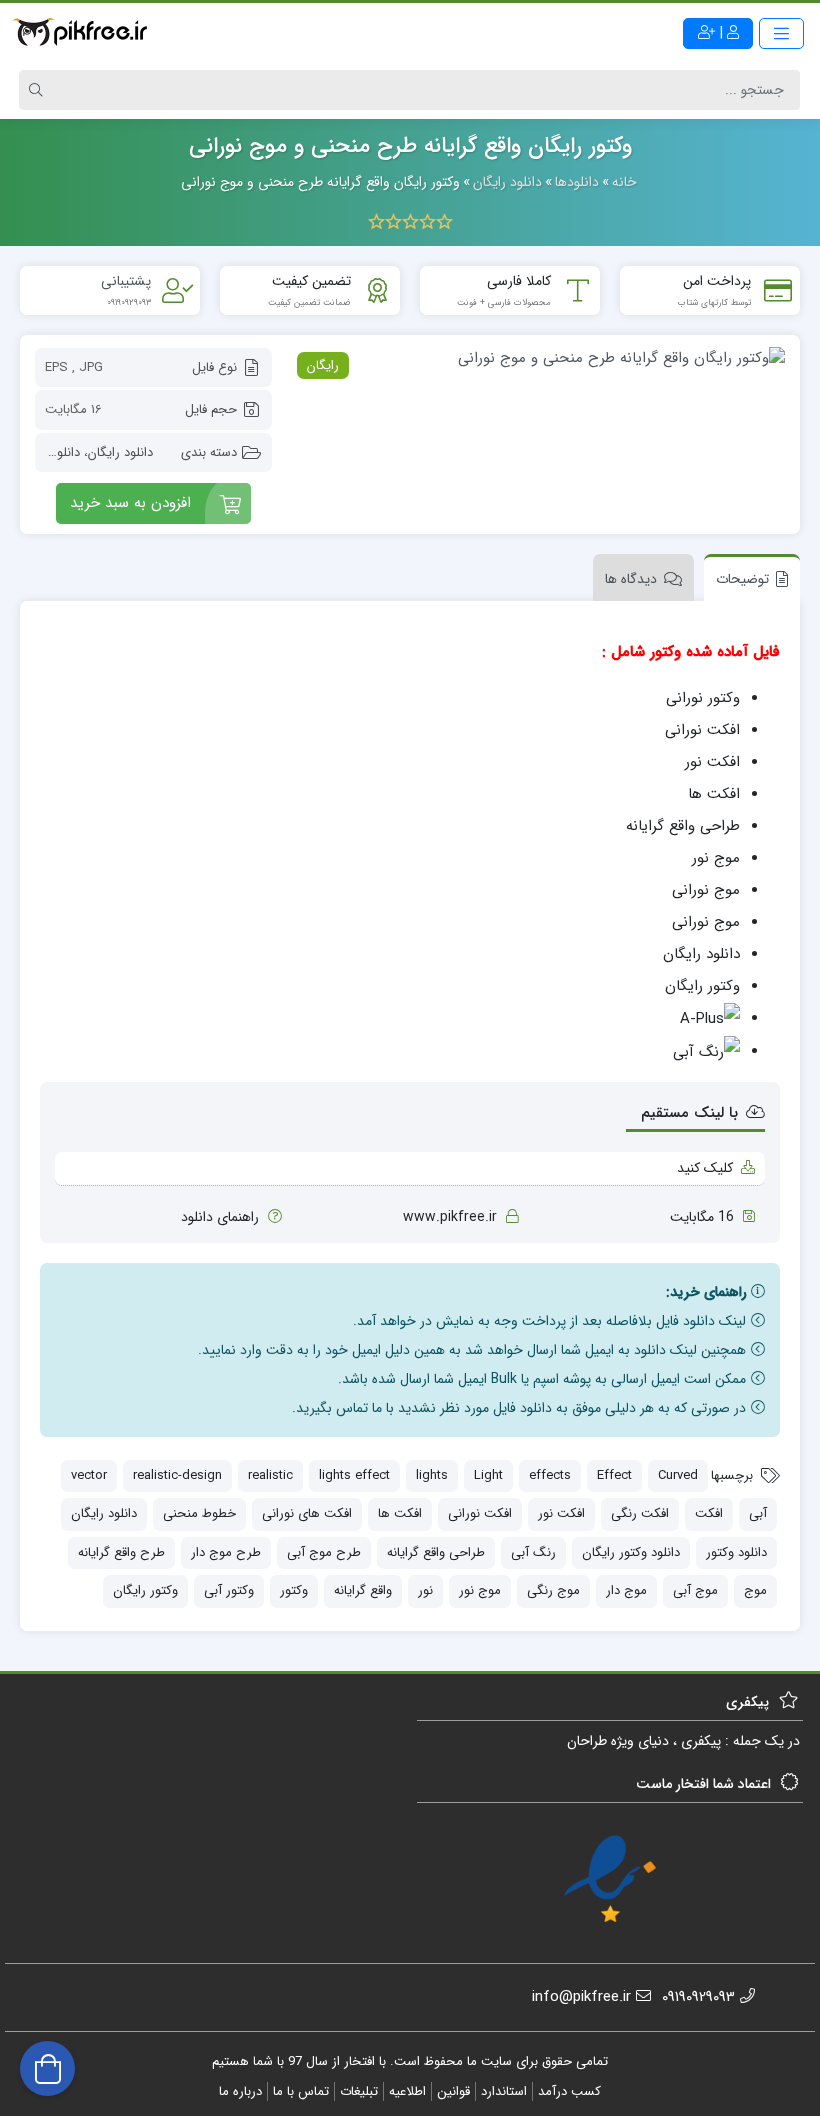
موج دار (626, 1590)
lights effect (354, 1475)
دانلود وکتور (736, 1552)
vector (89, 1475)
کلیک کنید (705, 1168)
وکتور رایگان (145, 1590)
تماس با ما (301, 2091)
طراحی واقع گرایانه (436, 1552)
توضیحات (742, 579)
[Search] (39, 90)
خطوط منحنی (199, 1513)
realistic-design (177, 1475)
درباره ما (240, 2091)
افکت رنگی (640, 1513)
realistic (270, 1475)
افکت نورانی (480, 1513)
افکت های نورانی (307, 1513)
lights (432, 1475)
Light (488, 1475)
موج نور (480, 1590)
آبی (758, 1513)
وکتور (294, 1590)
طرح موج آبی (324, 1552)
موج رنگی (553, 1590)
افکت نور (561, 1513)
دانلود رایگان (120, 452)
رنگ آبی (533, 1552)
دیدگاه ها (631, 579)
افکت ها (400, 1513)
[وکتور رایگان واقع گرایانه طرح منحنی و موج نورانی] (538, 358)
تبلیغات (359, 2091)
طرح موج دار (226, 1552)
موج (755, 1590)
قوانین (453, 2091)
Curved (678, 1475)
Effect (614, 1475)
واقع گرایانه (363, 1590)
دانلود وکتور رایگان (631, 1552)
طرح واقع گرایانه (121, 1552)
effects (550, 1475)
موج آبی (695, 1590)
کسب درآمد (569, 2091)
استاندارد (504, 2091)
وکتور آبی (229, 1590)
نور (425, 1590)
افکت (709, 1513)
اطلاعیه (407, 2091)
